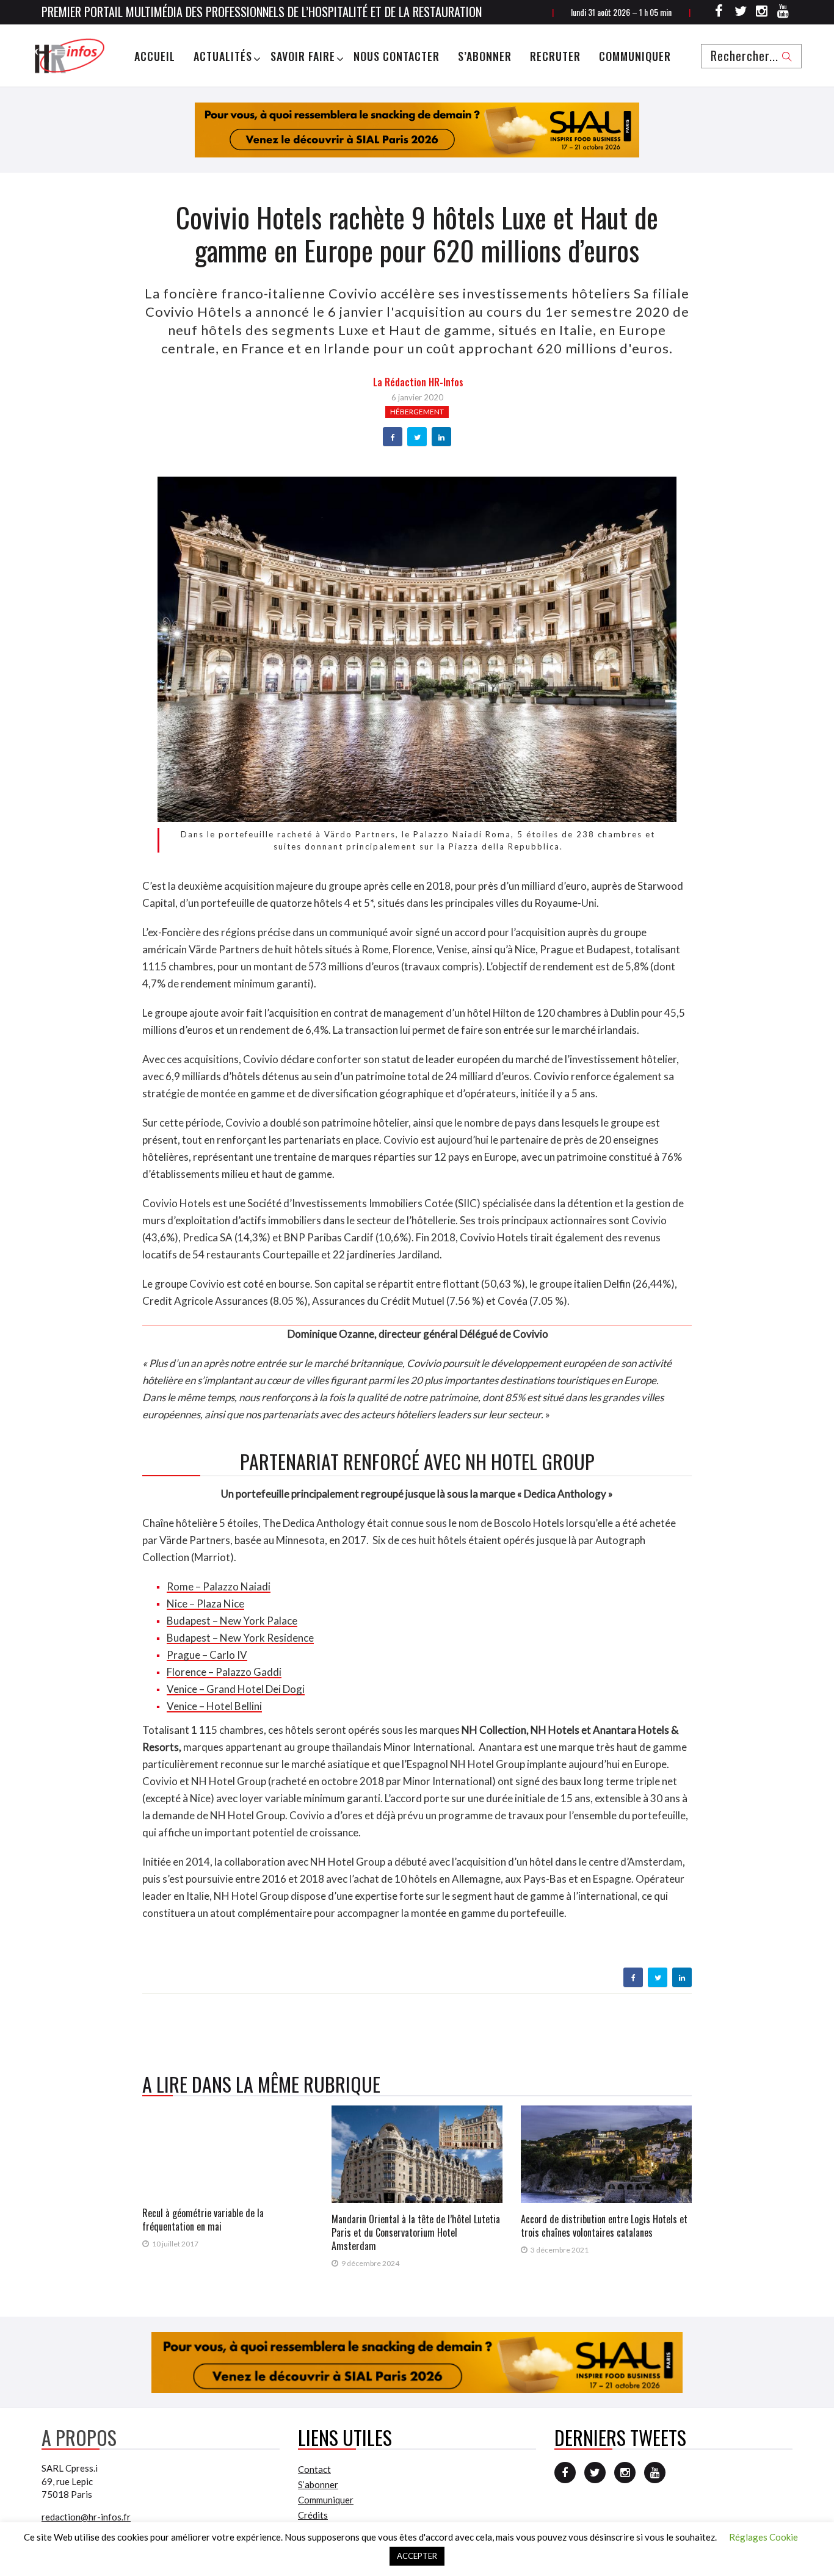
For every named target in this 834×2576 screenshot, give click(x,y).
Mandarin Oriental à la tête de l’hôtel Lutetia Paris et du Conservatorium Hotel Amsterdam (416, 2232)
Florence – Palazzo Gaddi (224, 1672)
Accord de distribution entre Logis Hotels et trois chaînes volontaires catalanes (604, 2226)
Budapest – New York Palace (232, 1621)
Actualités (223, 56)
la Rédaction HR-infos (418, 382)
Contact (314, 2469)
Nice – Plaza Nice (205, 1604)
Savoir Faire (303, 56)
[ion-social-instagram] (762, 13)
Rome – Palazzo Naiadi (219, 1586)
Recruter (555, 56)
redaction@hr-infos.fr (86, 2517)
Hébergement (417, 412)
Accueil (155, 56)
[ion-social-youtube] (783, 13)
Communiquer (635, 56)
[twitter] (417, 438)
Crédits (313, 2515)
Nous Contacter (397, 56)
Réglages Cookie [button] (763, 2537)
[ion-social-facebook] (719, 13)
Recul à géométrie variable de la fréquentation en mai (203, 2220)
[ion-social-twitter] (741, 13)
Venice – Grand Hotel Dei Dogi (236, 1689)
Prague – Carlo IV (207, 1655)
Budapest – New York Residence (240, 1638)
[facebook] (393, 438)
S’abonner (485, 56)
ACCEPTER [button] (417, 2556)
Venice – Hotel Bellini (214, 1706)
